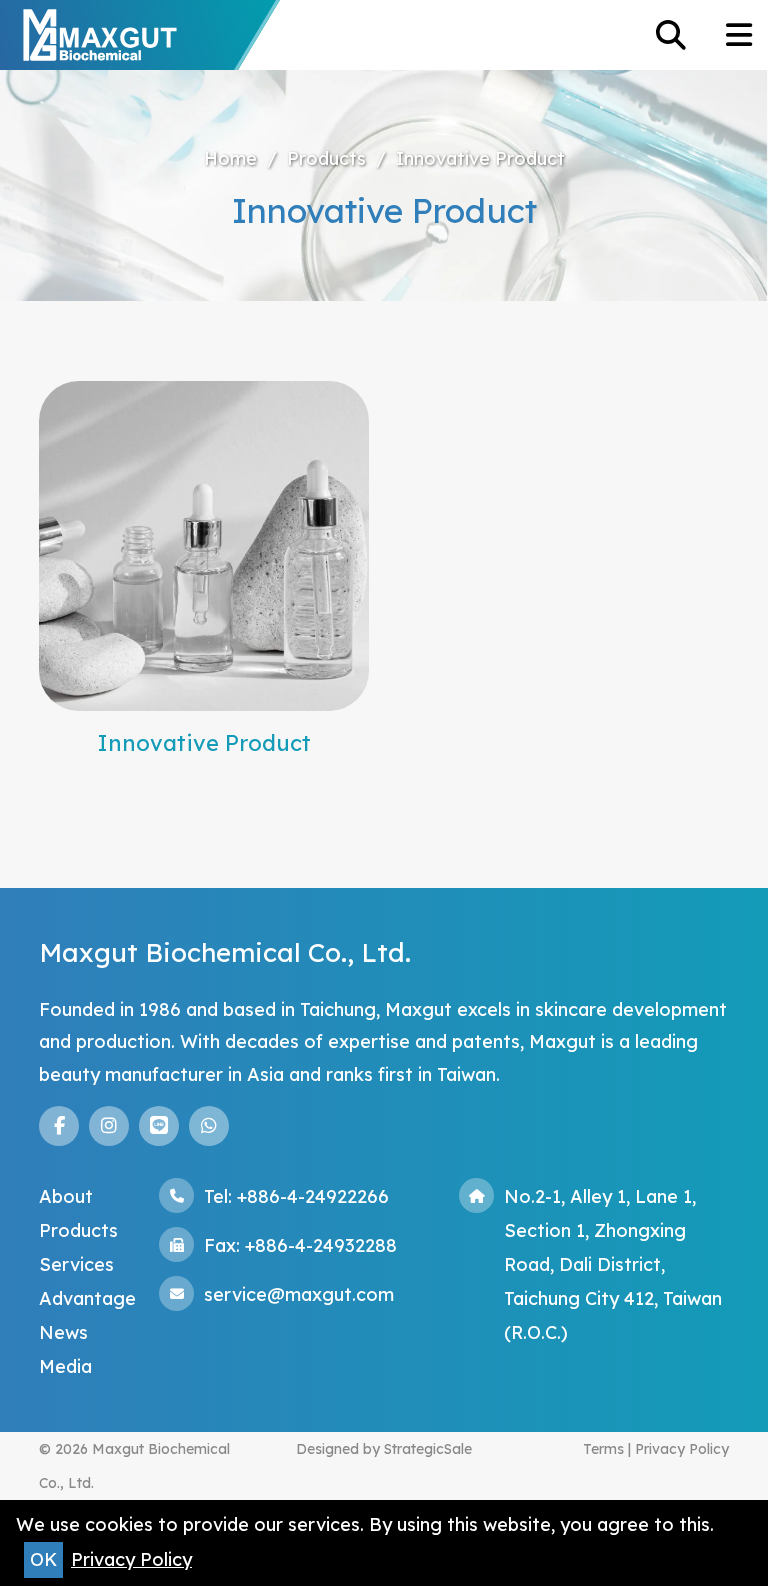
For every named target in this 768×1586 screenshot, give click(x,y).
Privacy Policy (682, 1449)
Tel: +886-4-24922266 (296, 1196)
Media (65, 1366)
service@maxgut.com (299, 1294)
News (63, 1332)
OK (43, 1559)
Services (76, 1264)
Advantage (87, 1298)
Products (326, 158)
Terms (603, 1449)
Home (230, 158)
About (66, 1196)
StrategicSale (428, 1449)
